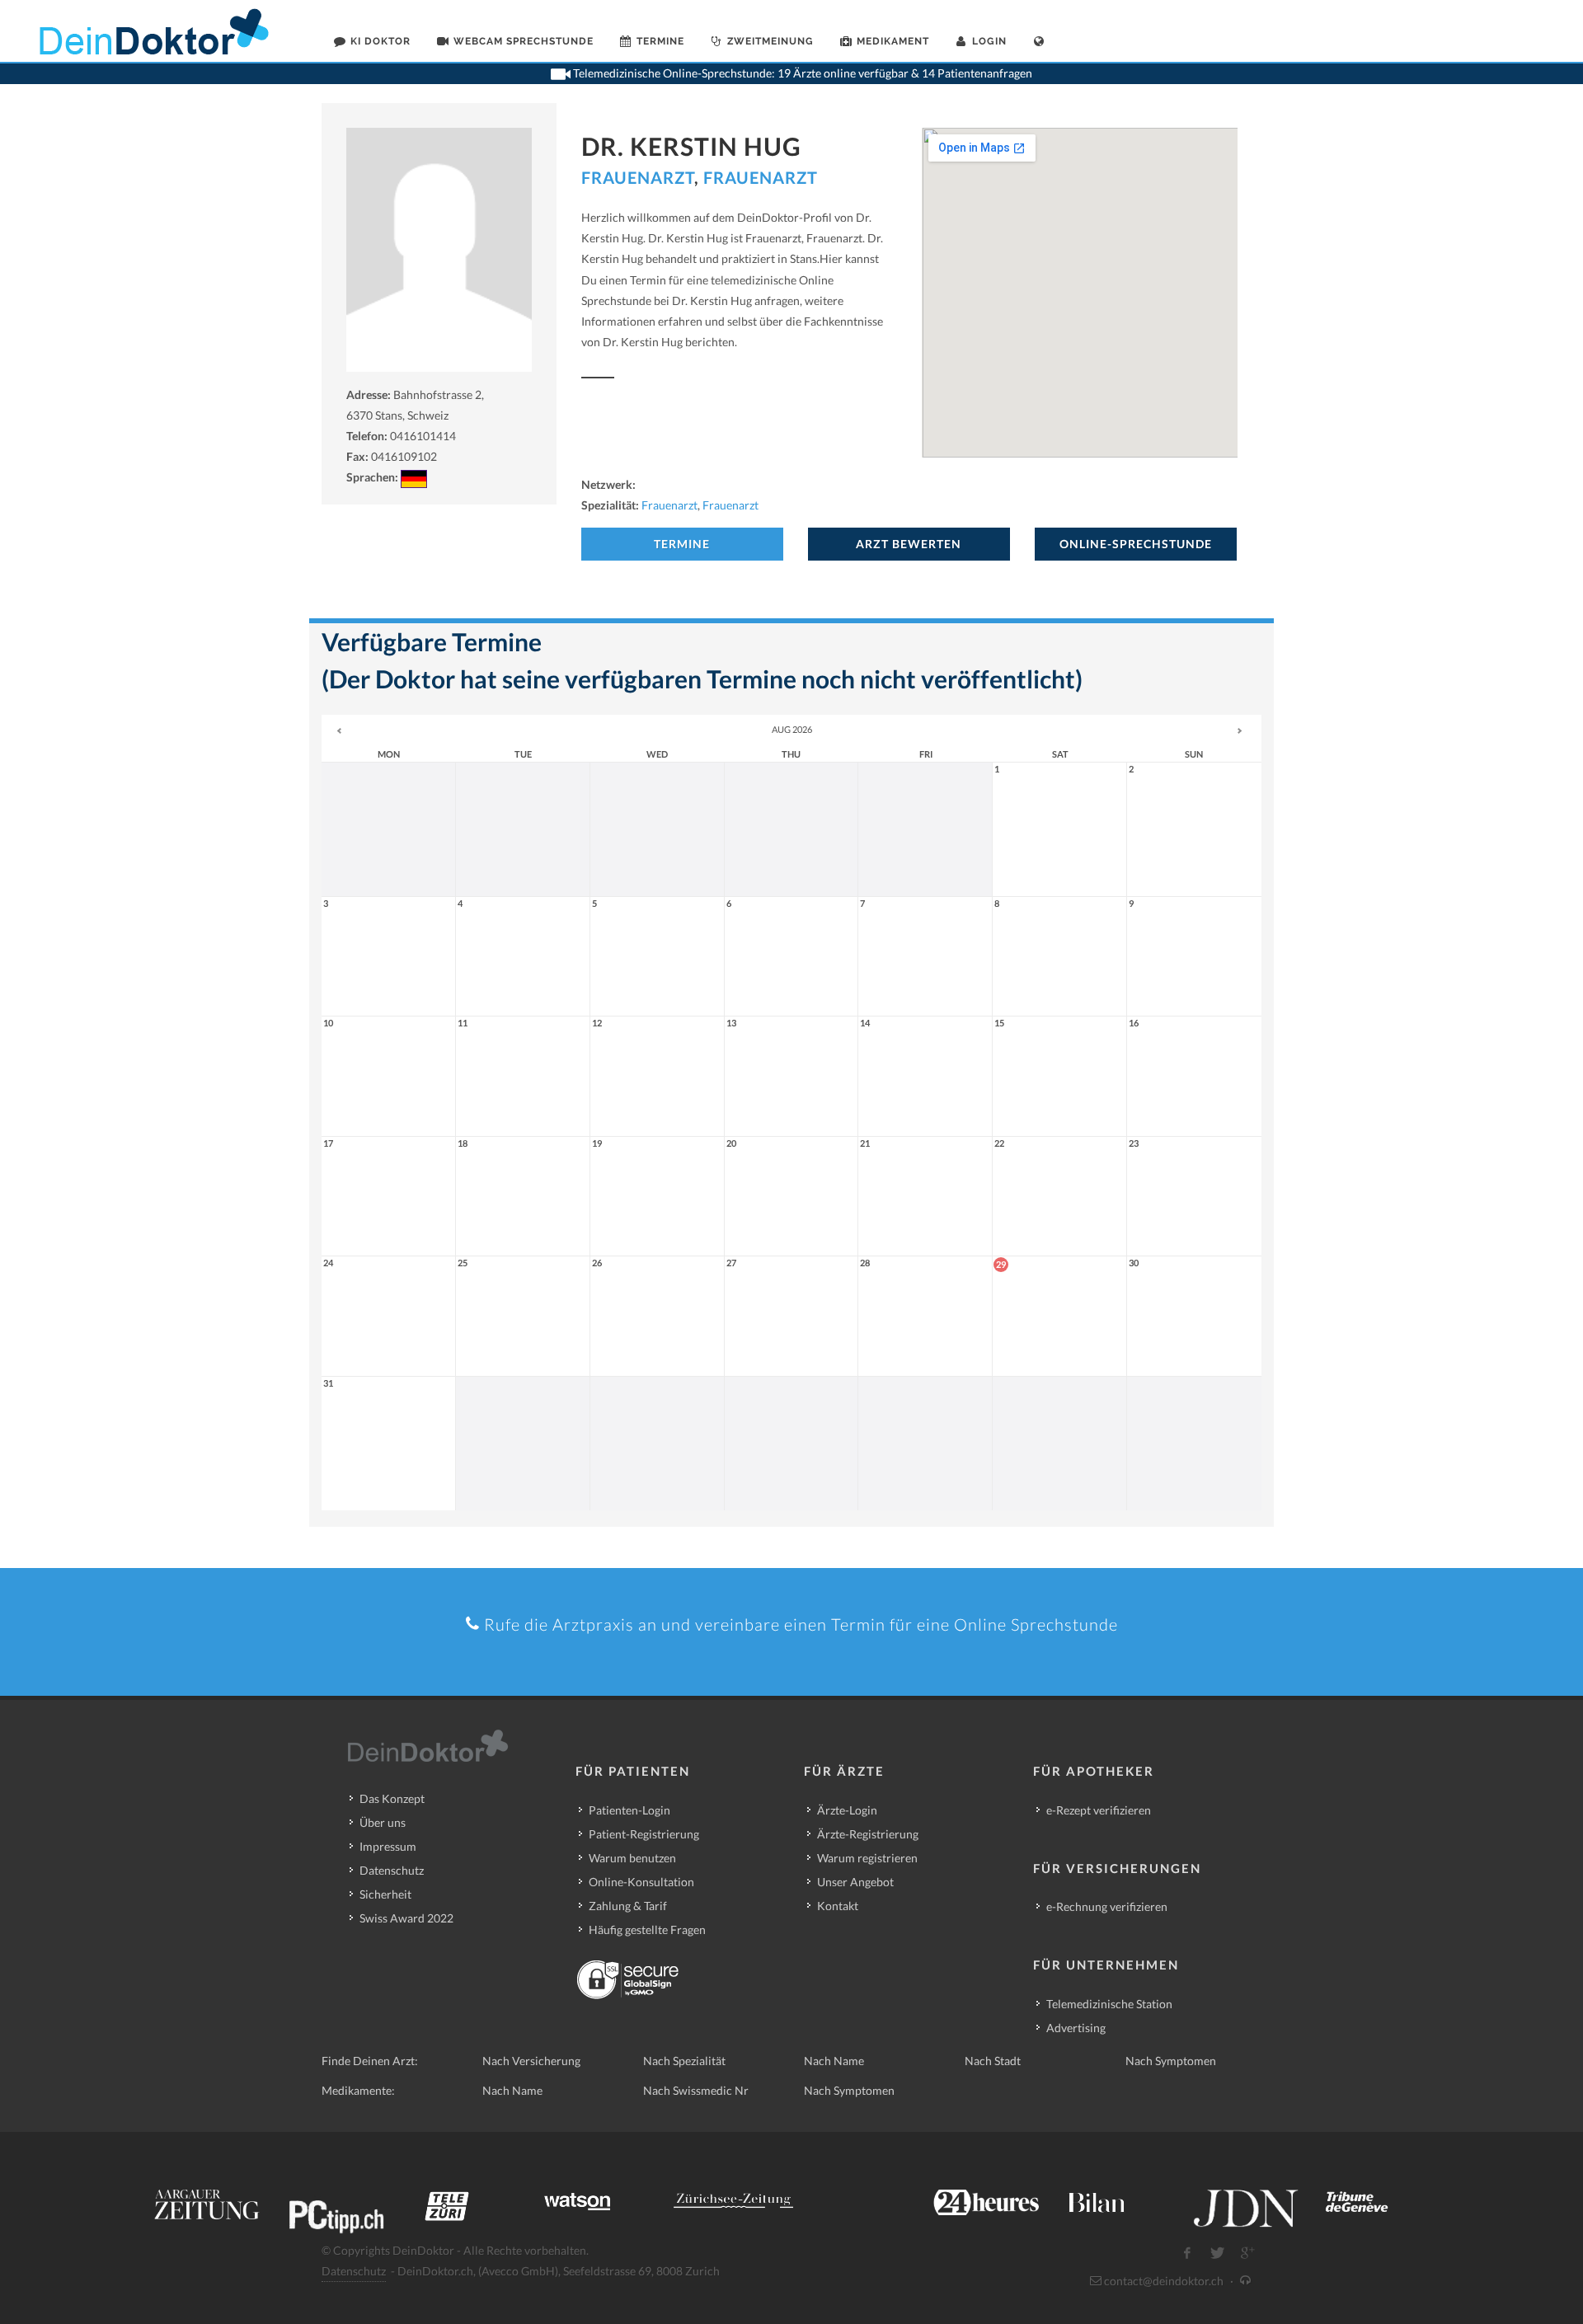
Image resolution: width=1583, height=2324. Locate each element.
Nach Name (834, 2061)
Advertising (1076, 2028)
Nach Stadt (993, 2061)
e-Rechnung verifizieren (1107, 1906)
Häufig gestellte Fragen (647, 1930)
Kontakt (838, 1906)
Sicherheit (385, 1894)
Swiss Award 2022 (406, 1918)
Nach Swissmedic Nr (696, 2090)
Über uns (383, 1822)
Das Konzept (392, 1798)
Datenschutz (392, 1870)
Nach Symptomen (1171, 2061)
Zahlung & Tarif (628, 1906)
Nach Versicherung (531, 2061)
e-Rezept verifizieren (1099, 1810)
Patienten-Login (629, 1810)
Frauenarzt (638, 177)
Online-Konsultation (641, 1882)
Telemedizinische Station (1109, 2004)
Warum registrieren (867, 1858)
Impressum (388, 1846)
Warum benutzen (632, 1858)
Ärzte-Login (847, 1810)
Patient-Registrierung (644, 1834)
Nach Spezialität (684, 2061)
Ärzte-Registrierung (868, 1834)
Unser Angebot (855, 1882)
